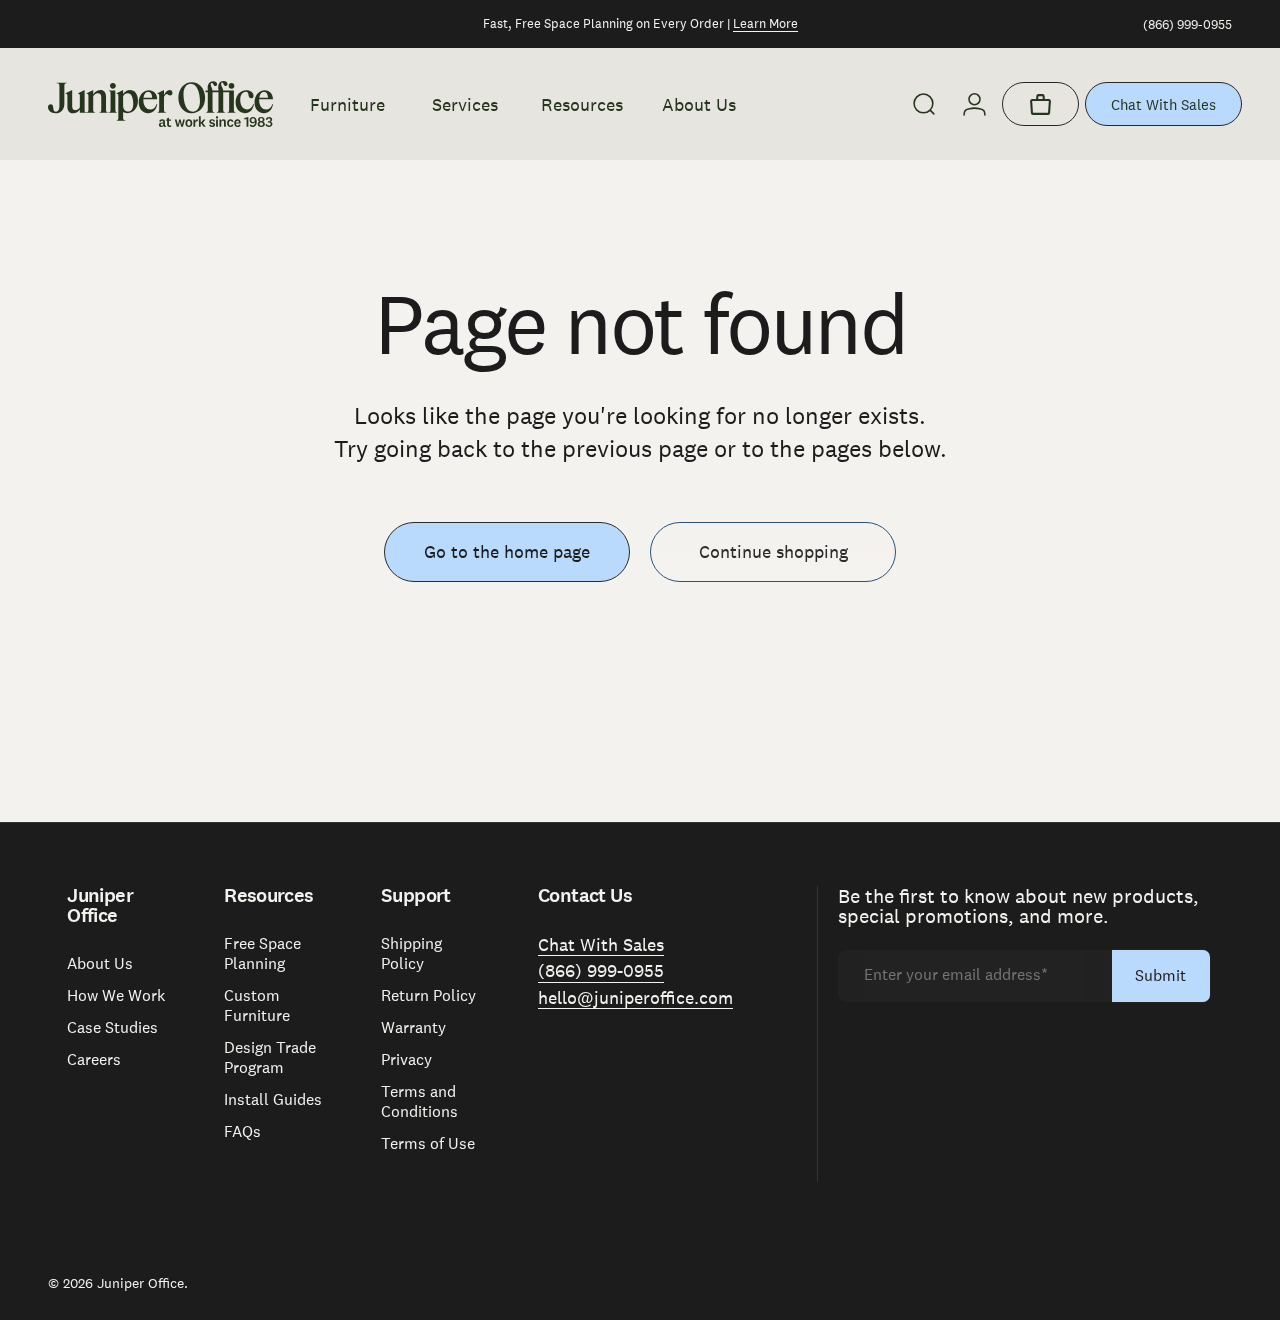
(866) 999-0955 (1187, 24)
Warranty (413, 1028)
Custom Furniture (257, 1006)
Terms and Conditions (419, 1102)
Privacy (406, 1060)
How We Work (116, 996)
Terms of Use (428, 1144)
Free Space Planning (262, 954)
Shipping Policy (411, 954)
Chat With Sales (1163, 104)
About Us (100, 964)
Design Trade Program (270, 1058)
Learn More (765, 23)
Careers (94, 1060)
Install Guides (273, 1100)
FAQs (242, 1132)
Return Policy (428, 996)
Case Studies (112, 1028)
